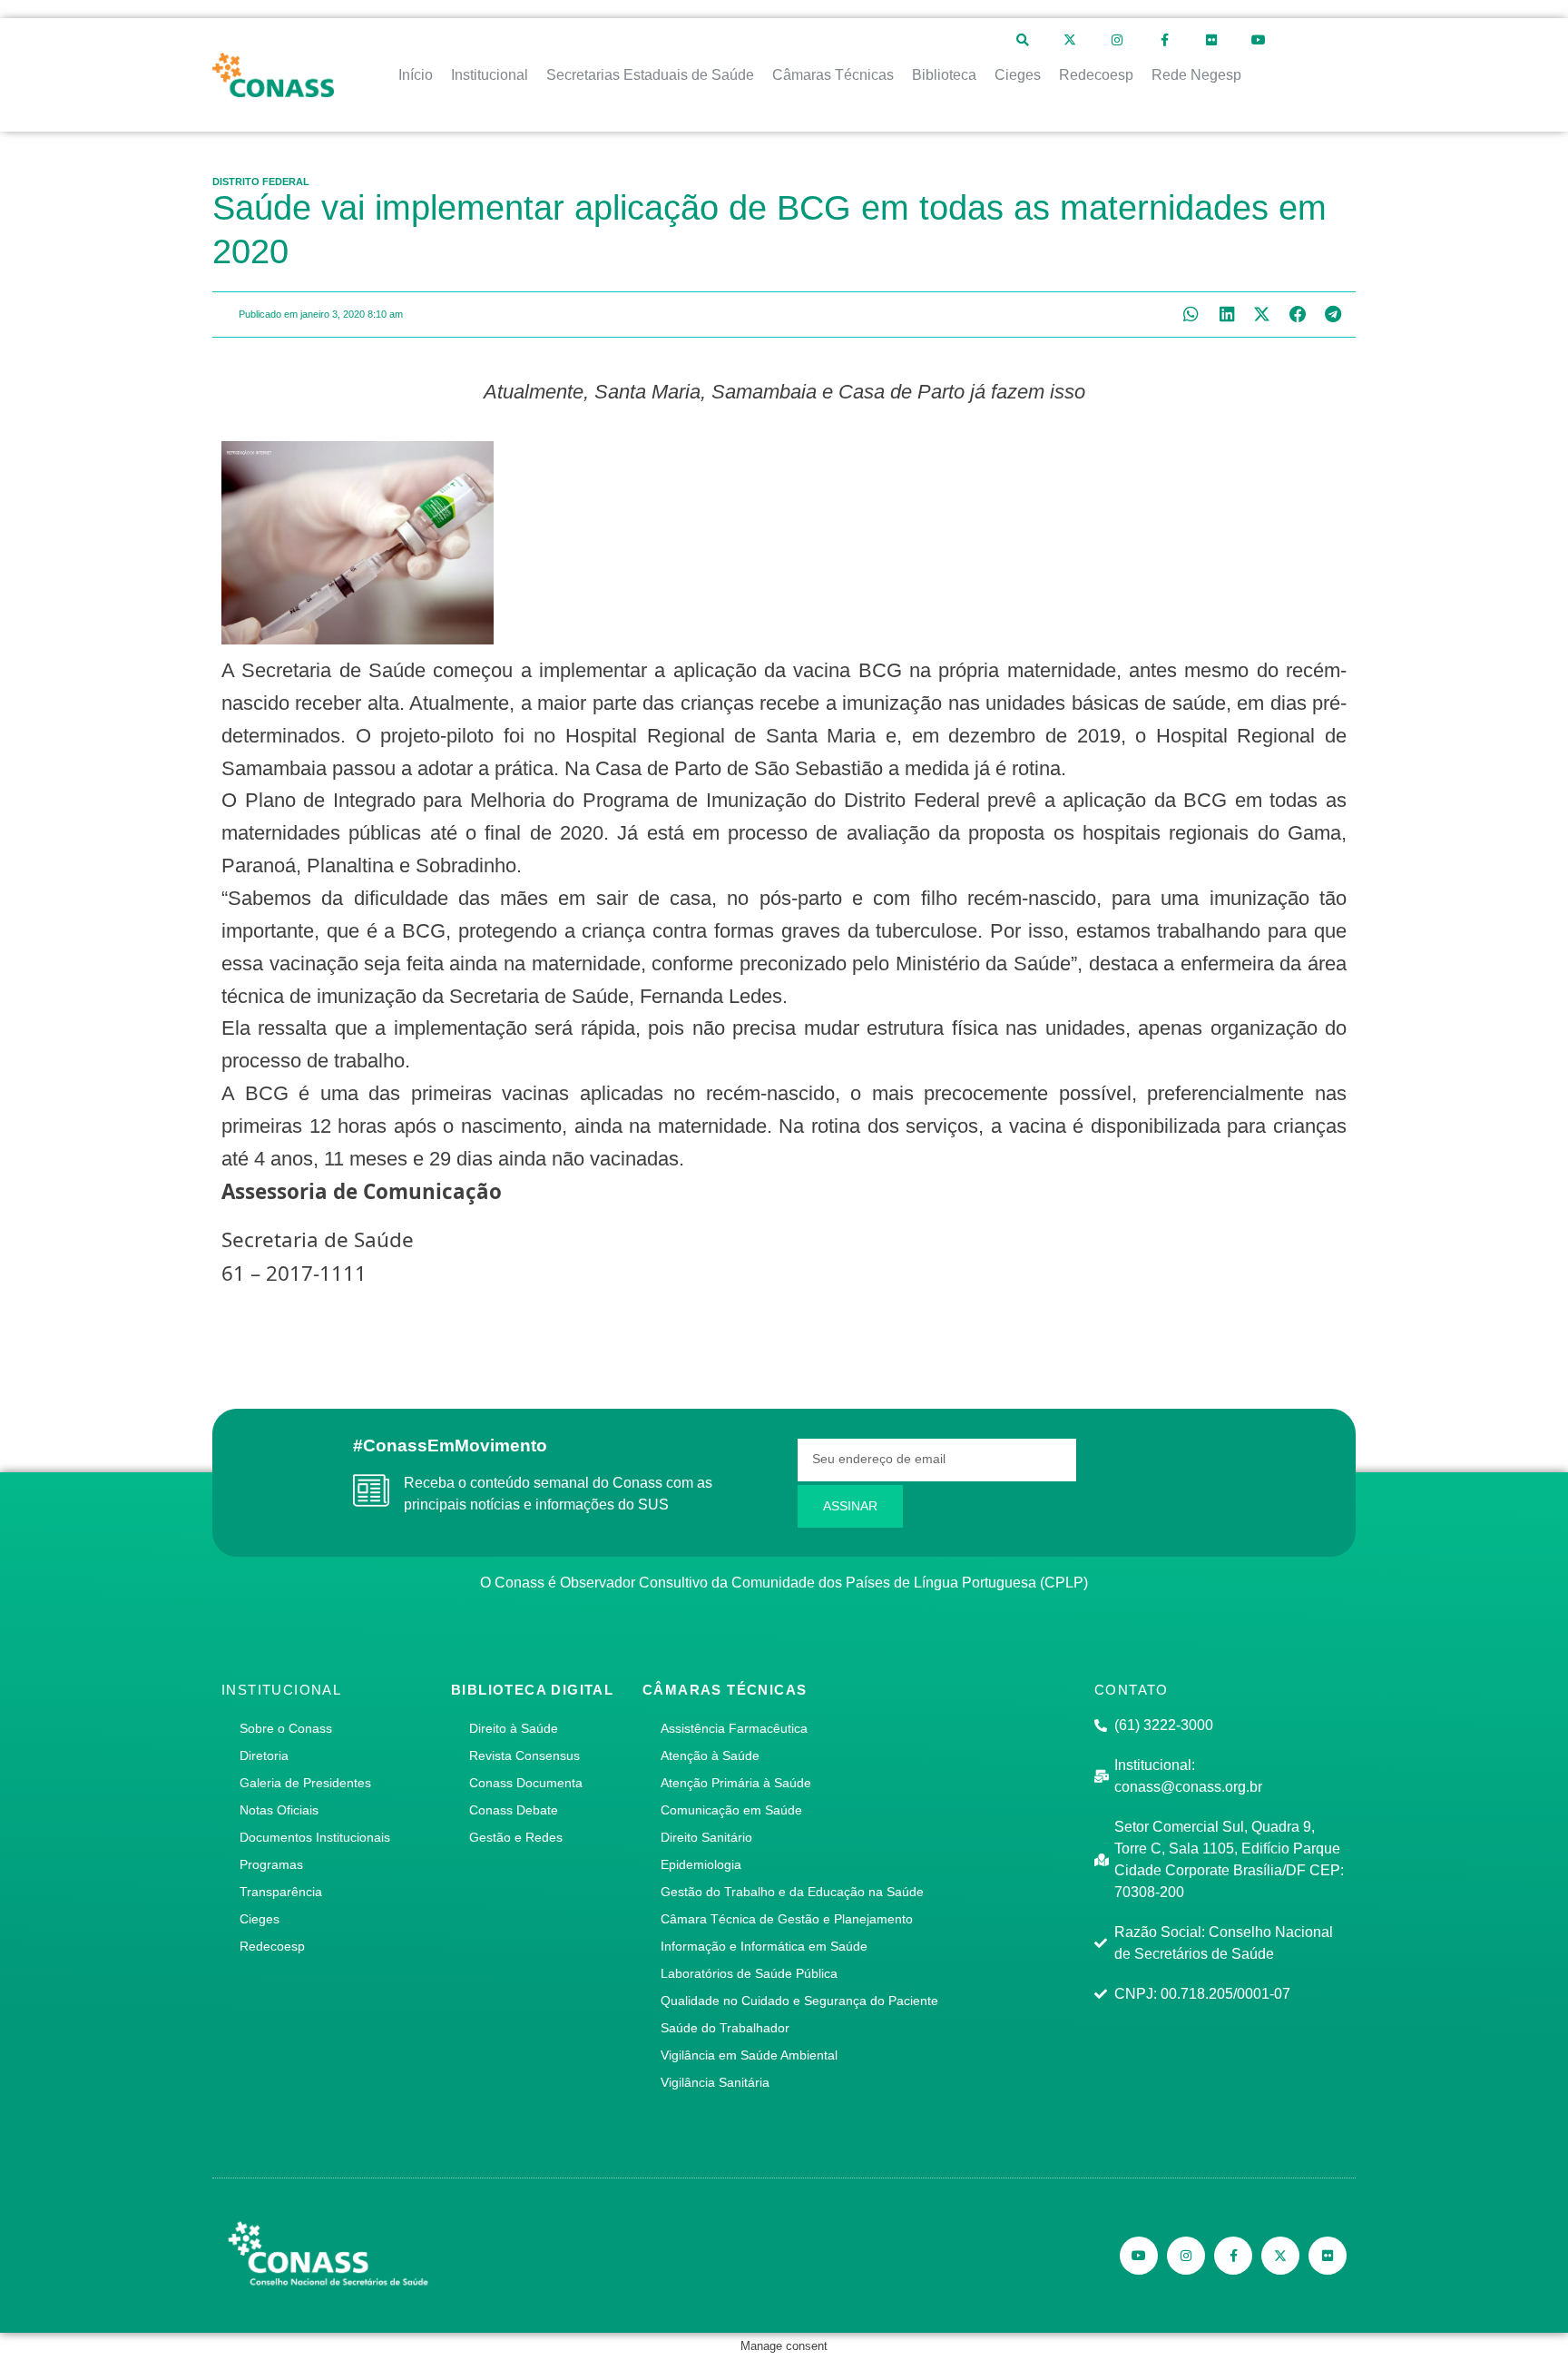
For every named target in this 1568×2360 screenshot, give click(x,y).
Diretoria (264, 1755)
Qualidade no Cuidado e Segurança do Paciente (799, 2001)
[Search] (1023, 40)
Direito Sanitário (706, 1837)
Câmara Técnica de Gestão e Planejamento (787, 1919)
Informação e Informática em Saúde (764, 1946)
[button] (1191, 315)
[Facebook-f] (1164, 40)
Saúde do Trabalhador (725, 2028)
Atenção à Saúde (710, 1755)
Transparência (281, 1892)
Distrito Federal (261, 182)
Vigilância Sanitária (715, 2082)
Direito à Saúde (514, 1728)
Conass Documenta (526, 1783)
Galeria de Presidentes (305, 1783)
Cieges (260, 1919)
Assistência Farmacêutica (734, 1728)
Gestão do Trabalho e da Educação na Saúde (792, 1892)
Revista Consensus (524, 1755)
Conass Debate (514, 1810)
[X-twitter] (1070, 40)
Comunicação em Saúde (731, 1810)
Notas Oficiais (279, 1810)
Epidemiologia (701, 1864)
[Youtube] (1259, 40)
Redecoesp (272, 1946)
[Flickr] (1211, 40)
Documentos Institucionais (315, 1837)
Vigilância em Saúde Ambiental (749, 2055)
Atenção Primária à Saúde (736, 1783)
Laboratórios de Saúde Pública (749, 1973)
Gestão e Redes (516, 1837)
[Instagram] (1117, 40)
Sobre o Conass (286, 1728)
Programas (271, 1864)
